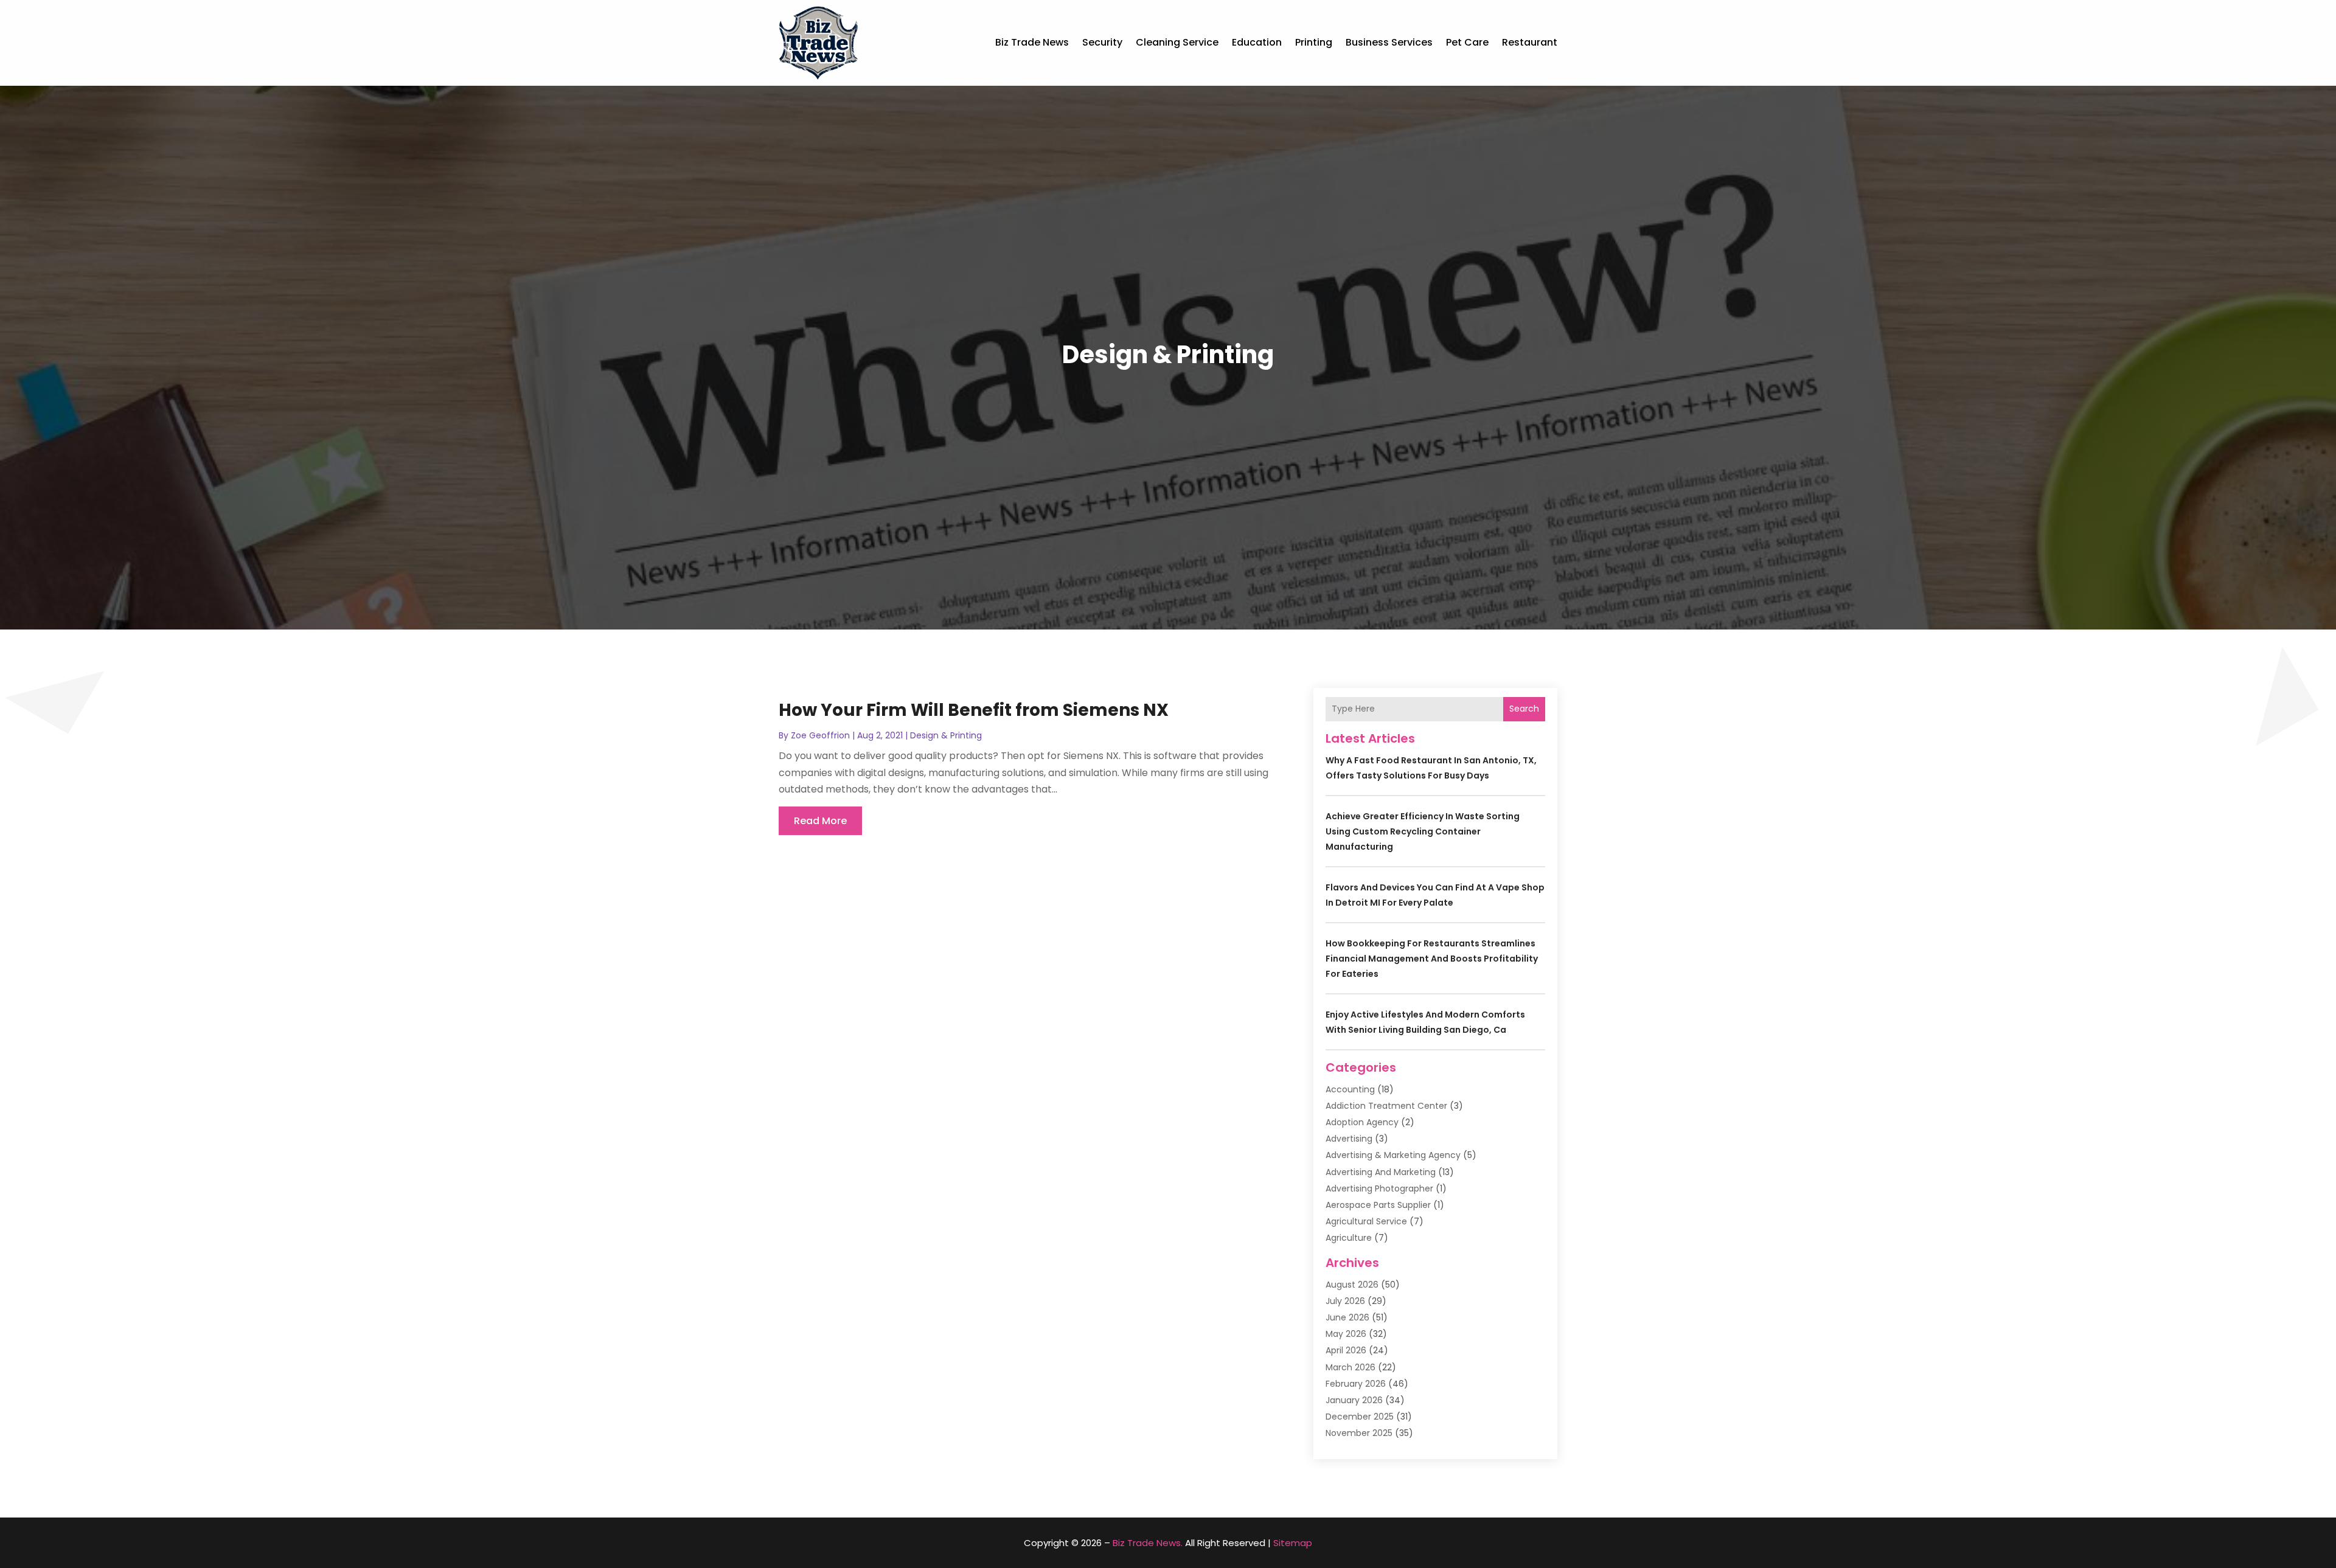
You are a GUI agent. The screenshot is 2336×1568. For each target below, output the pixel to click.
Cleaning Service (1177, 42)
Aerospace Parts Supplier (1378, 1205)
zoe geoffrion (820, 735)
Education (1257, 42)
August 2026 (1352, 1285)
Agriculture (1349, 1238)
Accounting (1350, 1089)
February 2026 (1356, 1384)
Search (1524, 709)
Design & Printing (946, 735)
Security (1102, 42)
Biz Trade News (1032, 42)
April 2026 (1346, 1350)
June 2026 (1347, 1317)
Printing (1314, 42)
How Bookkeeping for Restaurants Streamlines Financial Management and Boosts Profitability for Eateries (1432, 959)
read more (820, 821)
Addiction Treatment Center (1386, 1106)
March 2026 (1350, 1367)
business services (1389, 42)
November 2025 (1359, 1433)
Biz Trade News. (1148, 1543)
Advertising (1349, 1139)
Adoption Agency (1362, 1122)
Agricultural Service (1366, 1221)
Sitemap (1293, 1543)
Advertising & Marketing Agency (1393, 1155)
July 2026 (1345, 1301)
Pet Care (1467, 42)
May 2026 (1346, 1334)
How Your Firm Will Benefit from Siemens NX (974, 710)
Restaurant (1530, 42)
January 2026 (1354, 1400)
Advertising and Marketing (1381, 1172)
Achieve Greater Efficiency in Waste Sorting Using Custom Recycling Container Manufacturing (1423, 831)
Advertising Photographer (1379, 1188)
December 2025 (1360, 1417)
